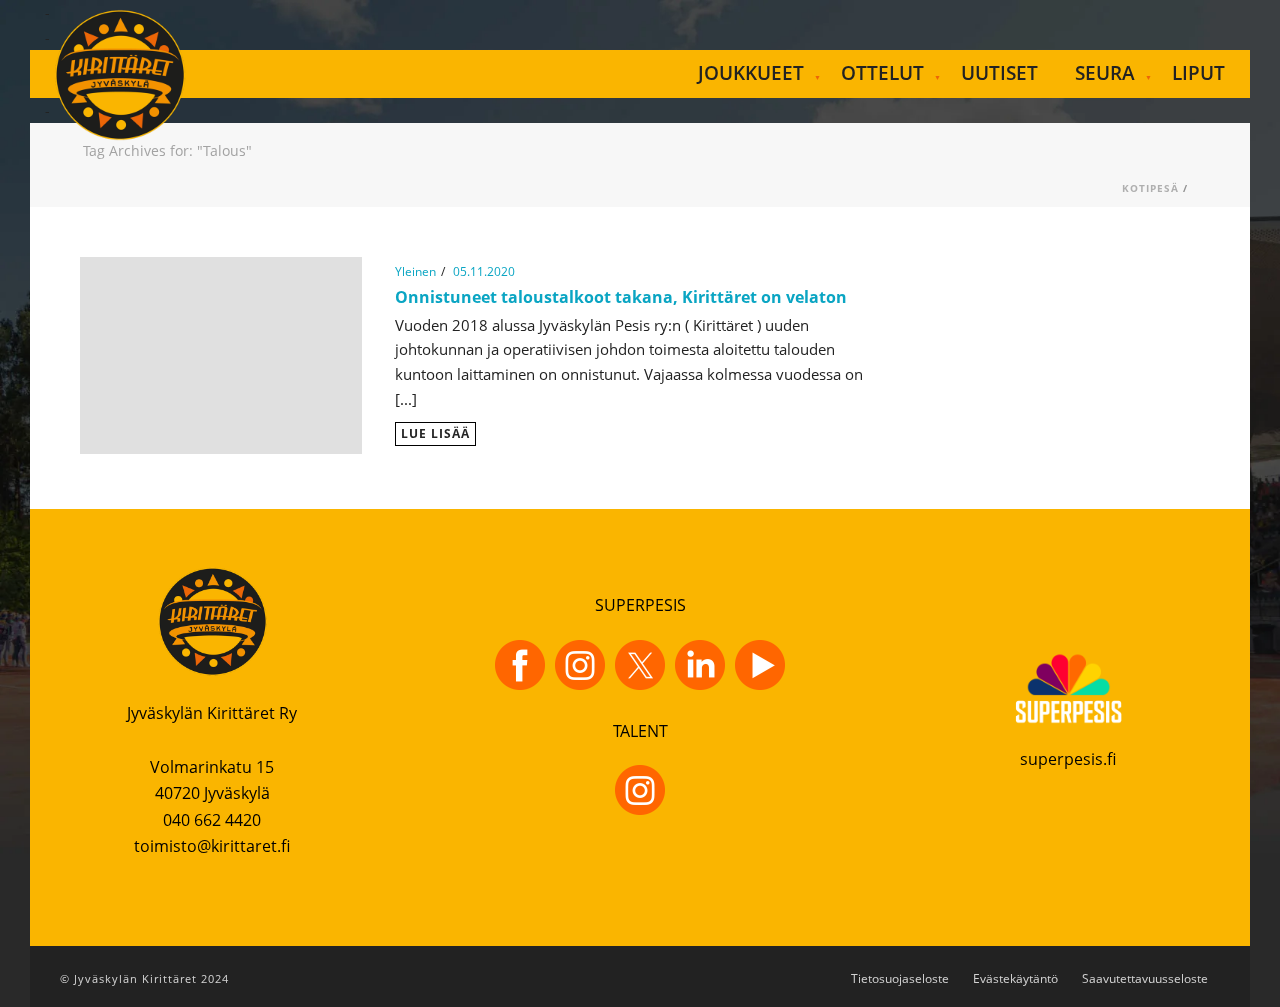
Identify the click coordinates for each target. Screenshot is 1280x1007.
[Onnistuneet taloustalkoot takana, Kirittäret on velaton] (221, 354)
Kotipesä (1150, 188)
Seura (1105, 73)
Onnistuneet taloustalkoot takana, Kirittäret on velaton (621, 297)
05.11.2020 (484, 271)
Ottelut (882, 73)
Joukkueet (751, 73)
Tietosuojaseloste (900, 979)
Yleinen (415, 271)
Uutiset (999, 73)
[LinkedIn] (700, 665)
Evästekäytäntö (1015, 979)
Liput (1198, 73)
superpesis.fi (1068, 759)
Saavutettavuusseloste (1145, 979)
